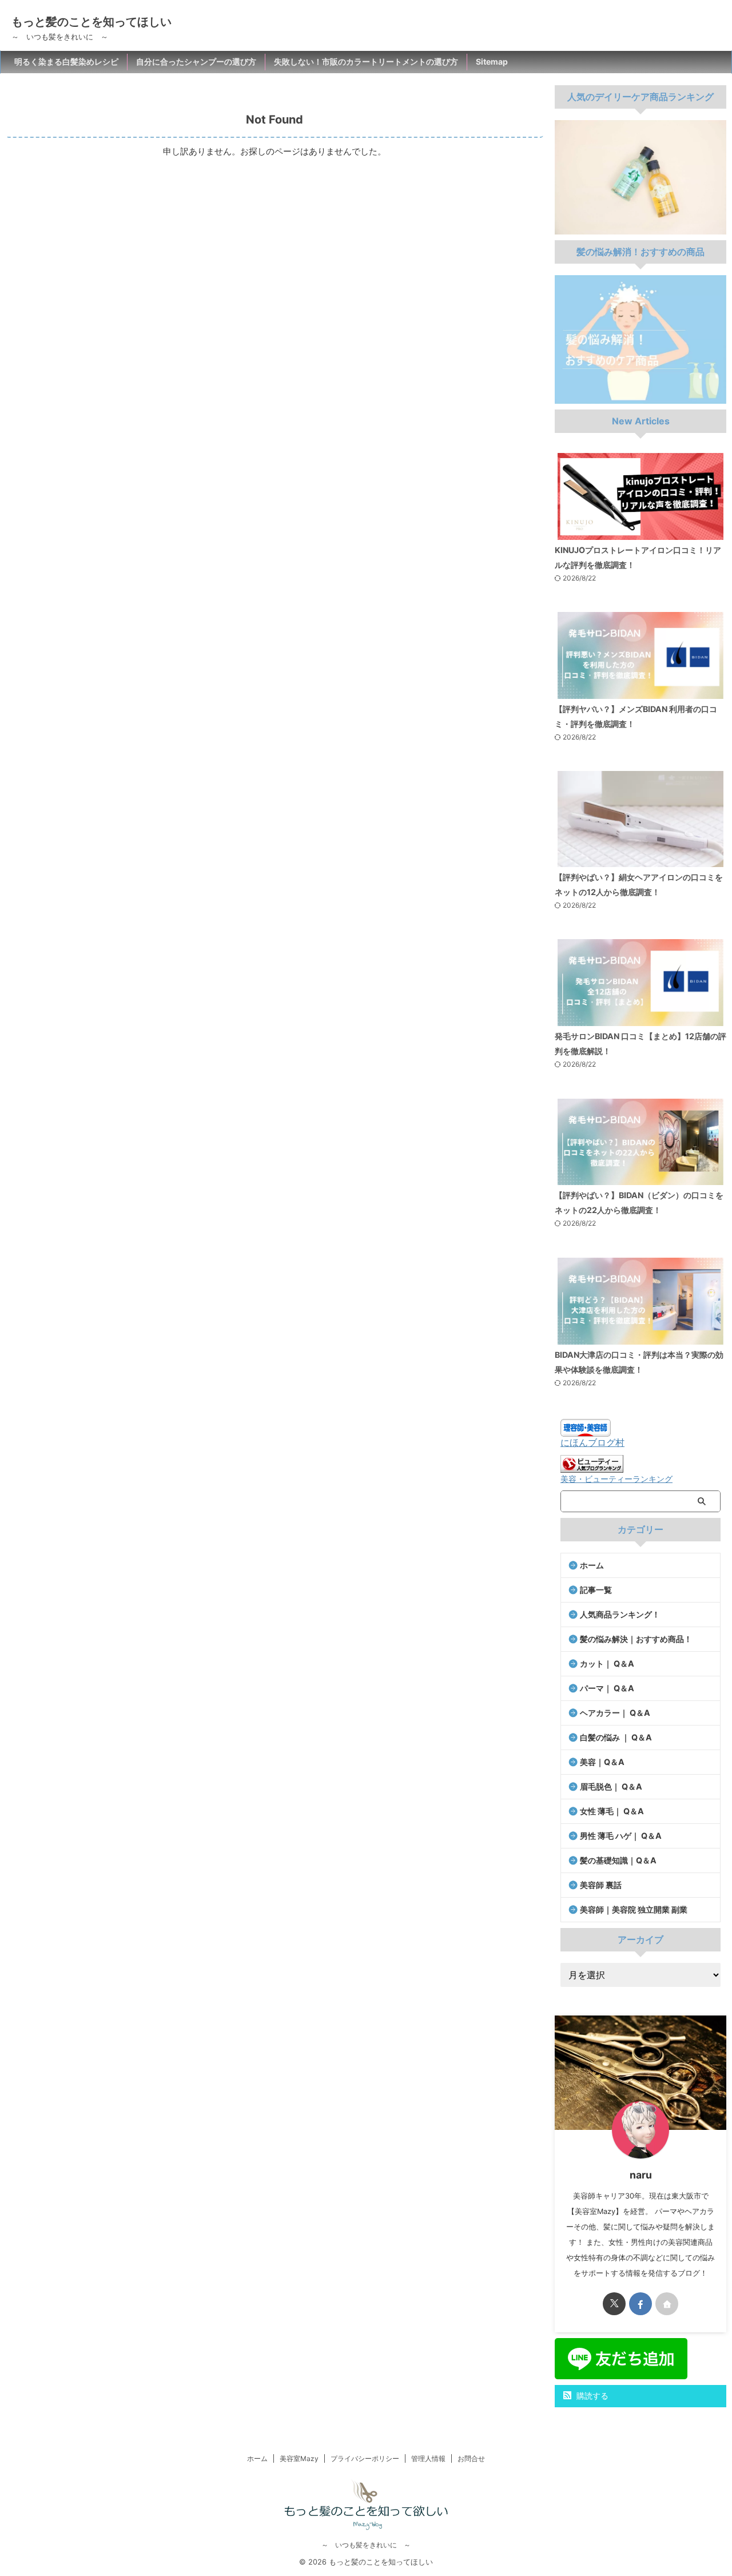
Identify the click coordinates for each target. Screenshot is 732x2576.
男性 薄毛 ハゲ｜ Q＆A (621, 1836)
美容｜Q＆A (602, 1762)
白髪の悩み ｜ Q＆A (616, 1737)
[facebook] (640, 2304)
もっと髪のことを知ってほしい (91, 22)
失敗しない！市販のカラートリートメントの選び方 (366, 61)
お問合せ (471, 2458)
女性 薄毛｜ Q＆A (612, 1811)
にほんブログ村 (592, 1442)
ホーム (592, 1565)
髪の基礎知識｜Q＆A (618, 1860)
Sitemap (492, 61)
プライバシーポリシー (365, 2458)
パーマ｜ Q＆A (607, 1688)
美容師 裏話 (601, 1885)
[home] (667, 2304)
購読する (591, 2396)
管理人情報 (428, 2458)
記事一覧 (596, 1590)
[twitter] (614, 2304)
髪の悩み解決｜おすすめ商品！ (636, 1639)
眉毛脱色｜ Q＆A (611, 1786)
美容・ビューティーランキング (616, 1479)
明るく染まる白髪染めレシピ (66, 61)
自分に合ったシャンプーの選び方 (196, 61)
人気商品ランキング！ (620, 1614)
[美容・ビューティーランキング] (592, 1467)
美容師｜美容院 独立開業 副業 (634, 1909)
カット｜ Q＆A (607, 1663)
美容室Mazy (299, 2458)
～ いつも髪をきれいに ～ (366, 2545)
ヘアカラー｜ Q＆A (615, 1713)
